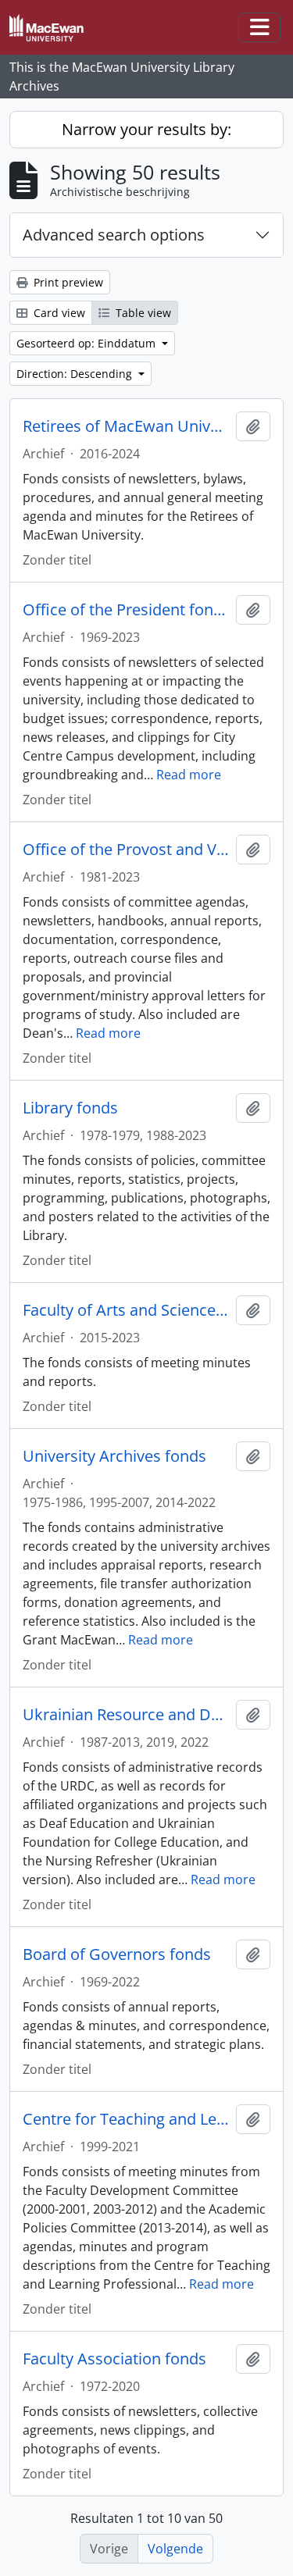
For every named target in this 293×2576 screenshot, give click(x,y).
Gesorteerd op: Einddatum (88, 343)
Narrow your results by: (146, 129)
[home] (53, 28)
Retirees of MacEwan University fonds (126, 426)
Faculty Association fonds (114, 2359)
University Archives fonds (114, 1456)
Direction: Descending (76, 374)
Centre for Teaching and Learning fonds (126, 2119)
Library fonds (70, 1108)
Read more (189, 775)
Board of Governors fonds (117, 1954)
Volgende (175, 2549)
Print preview (67, 282)
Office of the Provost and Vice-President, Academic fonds (126, 850)
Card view (58, 313)
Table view (142, 313)
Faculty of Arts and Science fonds (126, 1310)
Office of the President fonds (126, 610)
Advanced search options (114, 235)
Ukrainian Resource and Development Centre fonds (126, 1715)
